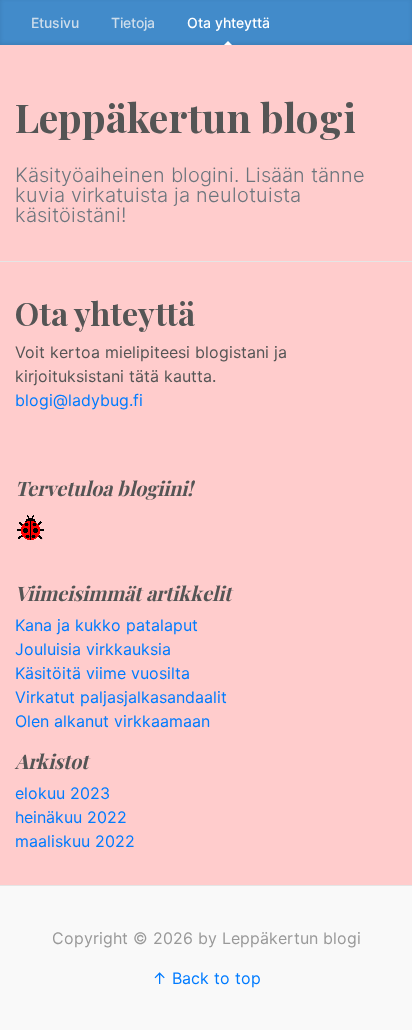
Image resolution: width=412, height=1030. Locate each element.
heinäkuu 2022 (71, 817)
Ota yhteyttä (228, 22)
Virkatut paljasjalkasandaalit (121, 697)
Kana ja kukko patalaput (106, 625)
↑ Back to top (206, 978)
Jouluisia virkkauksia (93, 649)
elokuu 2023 (62, 793)
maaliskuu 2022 (75, 841)
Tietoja (133, 22)
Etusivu (55, 22)
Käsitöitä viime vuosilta (102, 673)
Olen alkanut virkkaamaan (112, 721)
